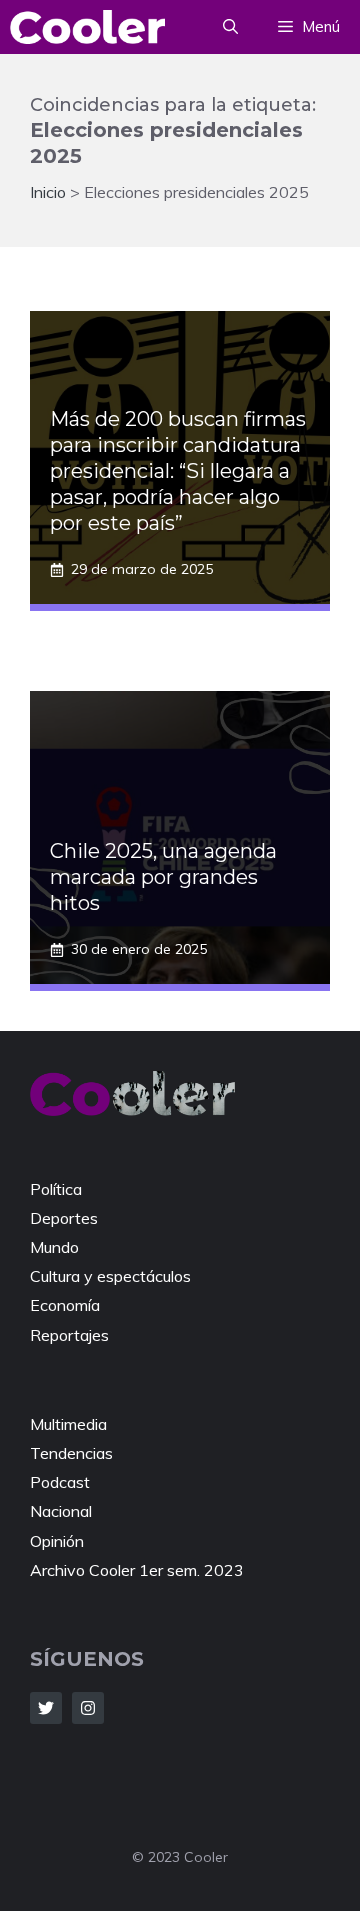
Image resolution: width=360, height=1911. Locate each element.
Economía (65, 1305)
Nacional (61, 1511)
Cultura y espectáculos (110, 1276)
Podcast (60, 1482)
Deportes (64, 1218)
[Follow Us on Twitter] (46, 1708)
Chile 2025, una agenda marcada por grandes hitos (163, 877)
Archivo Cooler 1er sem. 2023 (137, 1570)
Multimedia (68, 1424)
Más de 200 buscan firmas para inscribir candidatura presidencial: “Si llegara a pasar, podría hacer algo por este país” (178, 471)
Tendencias (71, 1453)
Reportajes (69, 1335)
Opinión (57, 1541)
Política (56, 1189)
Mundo (54, 1247)
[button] (230, 27)
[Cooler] (87, 27)
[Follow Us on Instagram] (88, 1708)
